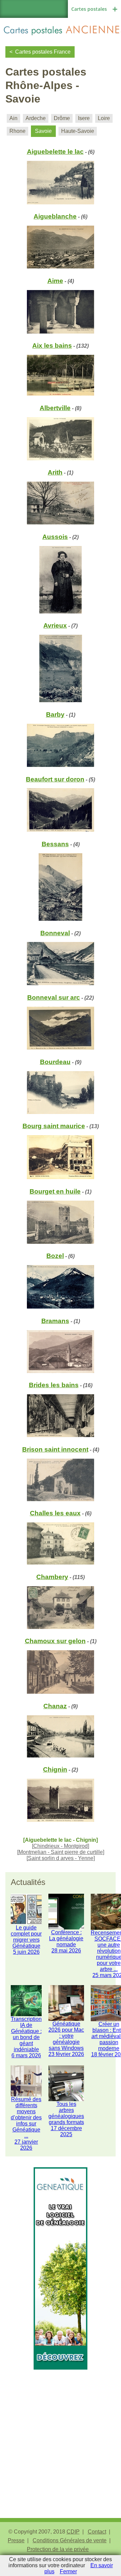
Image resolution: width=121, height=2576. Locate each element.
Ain (13, 118)
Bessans (55, 844)
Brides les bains (54, 1385)
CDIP (73, 2532)
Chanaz (55, 1706)
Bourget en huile (55, 1191)
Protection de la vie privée (58, 2549)
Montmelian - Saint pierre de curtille (61, 1852)
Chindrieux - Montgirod (61, 1846)
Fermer (68, 2571)
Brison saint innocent (55, 1449)
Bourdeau (55, 1062)
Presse (16, 2540)
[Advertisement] (61, 2430)
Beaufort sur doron (55, 779)
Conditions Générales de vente (70, 2540)
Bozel (55, 1256)
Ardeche (36, 118)
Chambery (52, 1577)
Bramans (55, 1321)
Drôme (62, 118)
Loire (104, 118)
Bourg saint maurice (54, 1126)
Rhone (17, 131)
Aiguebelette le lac (55, 152)
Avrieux (55, 625)
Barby (55, 714)
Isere (84, 118)
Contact (97, 2532)
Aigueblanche (55, 216)
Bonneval (55, 933)
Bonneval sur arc (54, 997)
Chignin (55, 1769)
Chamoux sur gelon (55, 1641)
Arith (55, 472)
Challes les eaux (55, 1513)
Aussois (55, 537)
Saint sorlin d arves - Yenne (61, 1858)
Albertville (55, 408)
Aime (55, 281)
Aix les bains (52, 346)
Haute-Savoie (78, 131)
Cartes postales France (43, 52)
